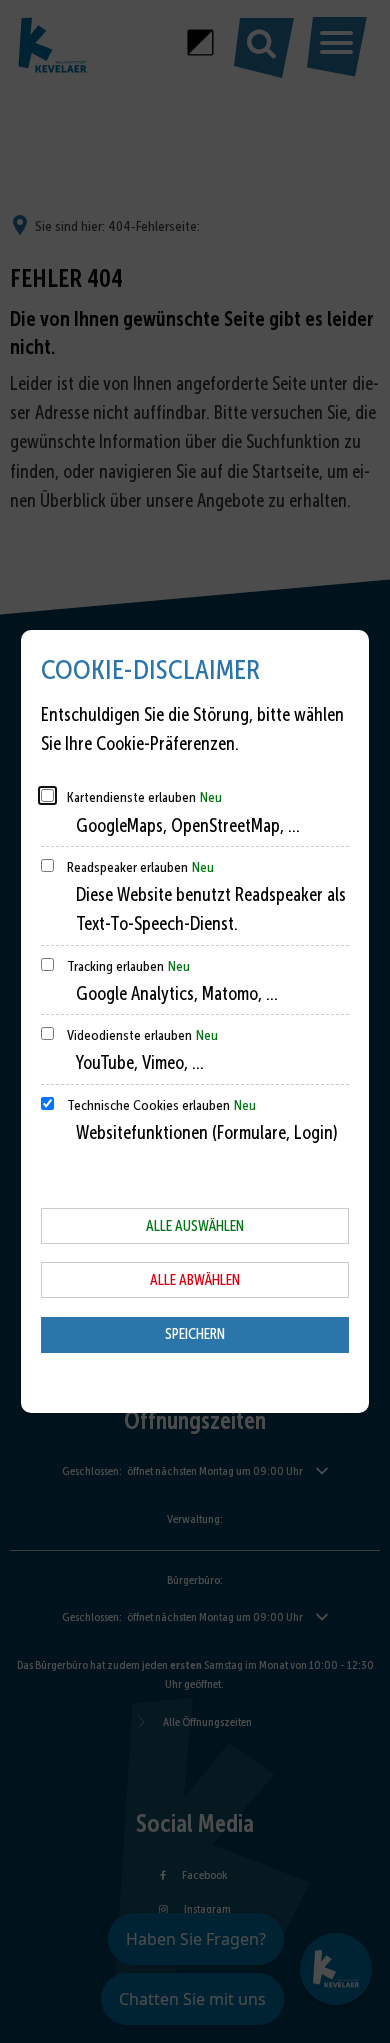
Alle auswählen (195, 1226)
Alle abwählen (195, 1280)
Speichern (195, 1334)
